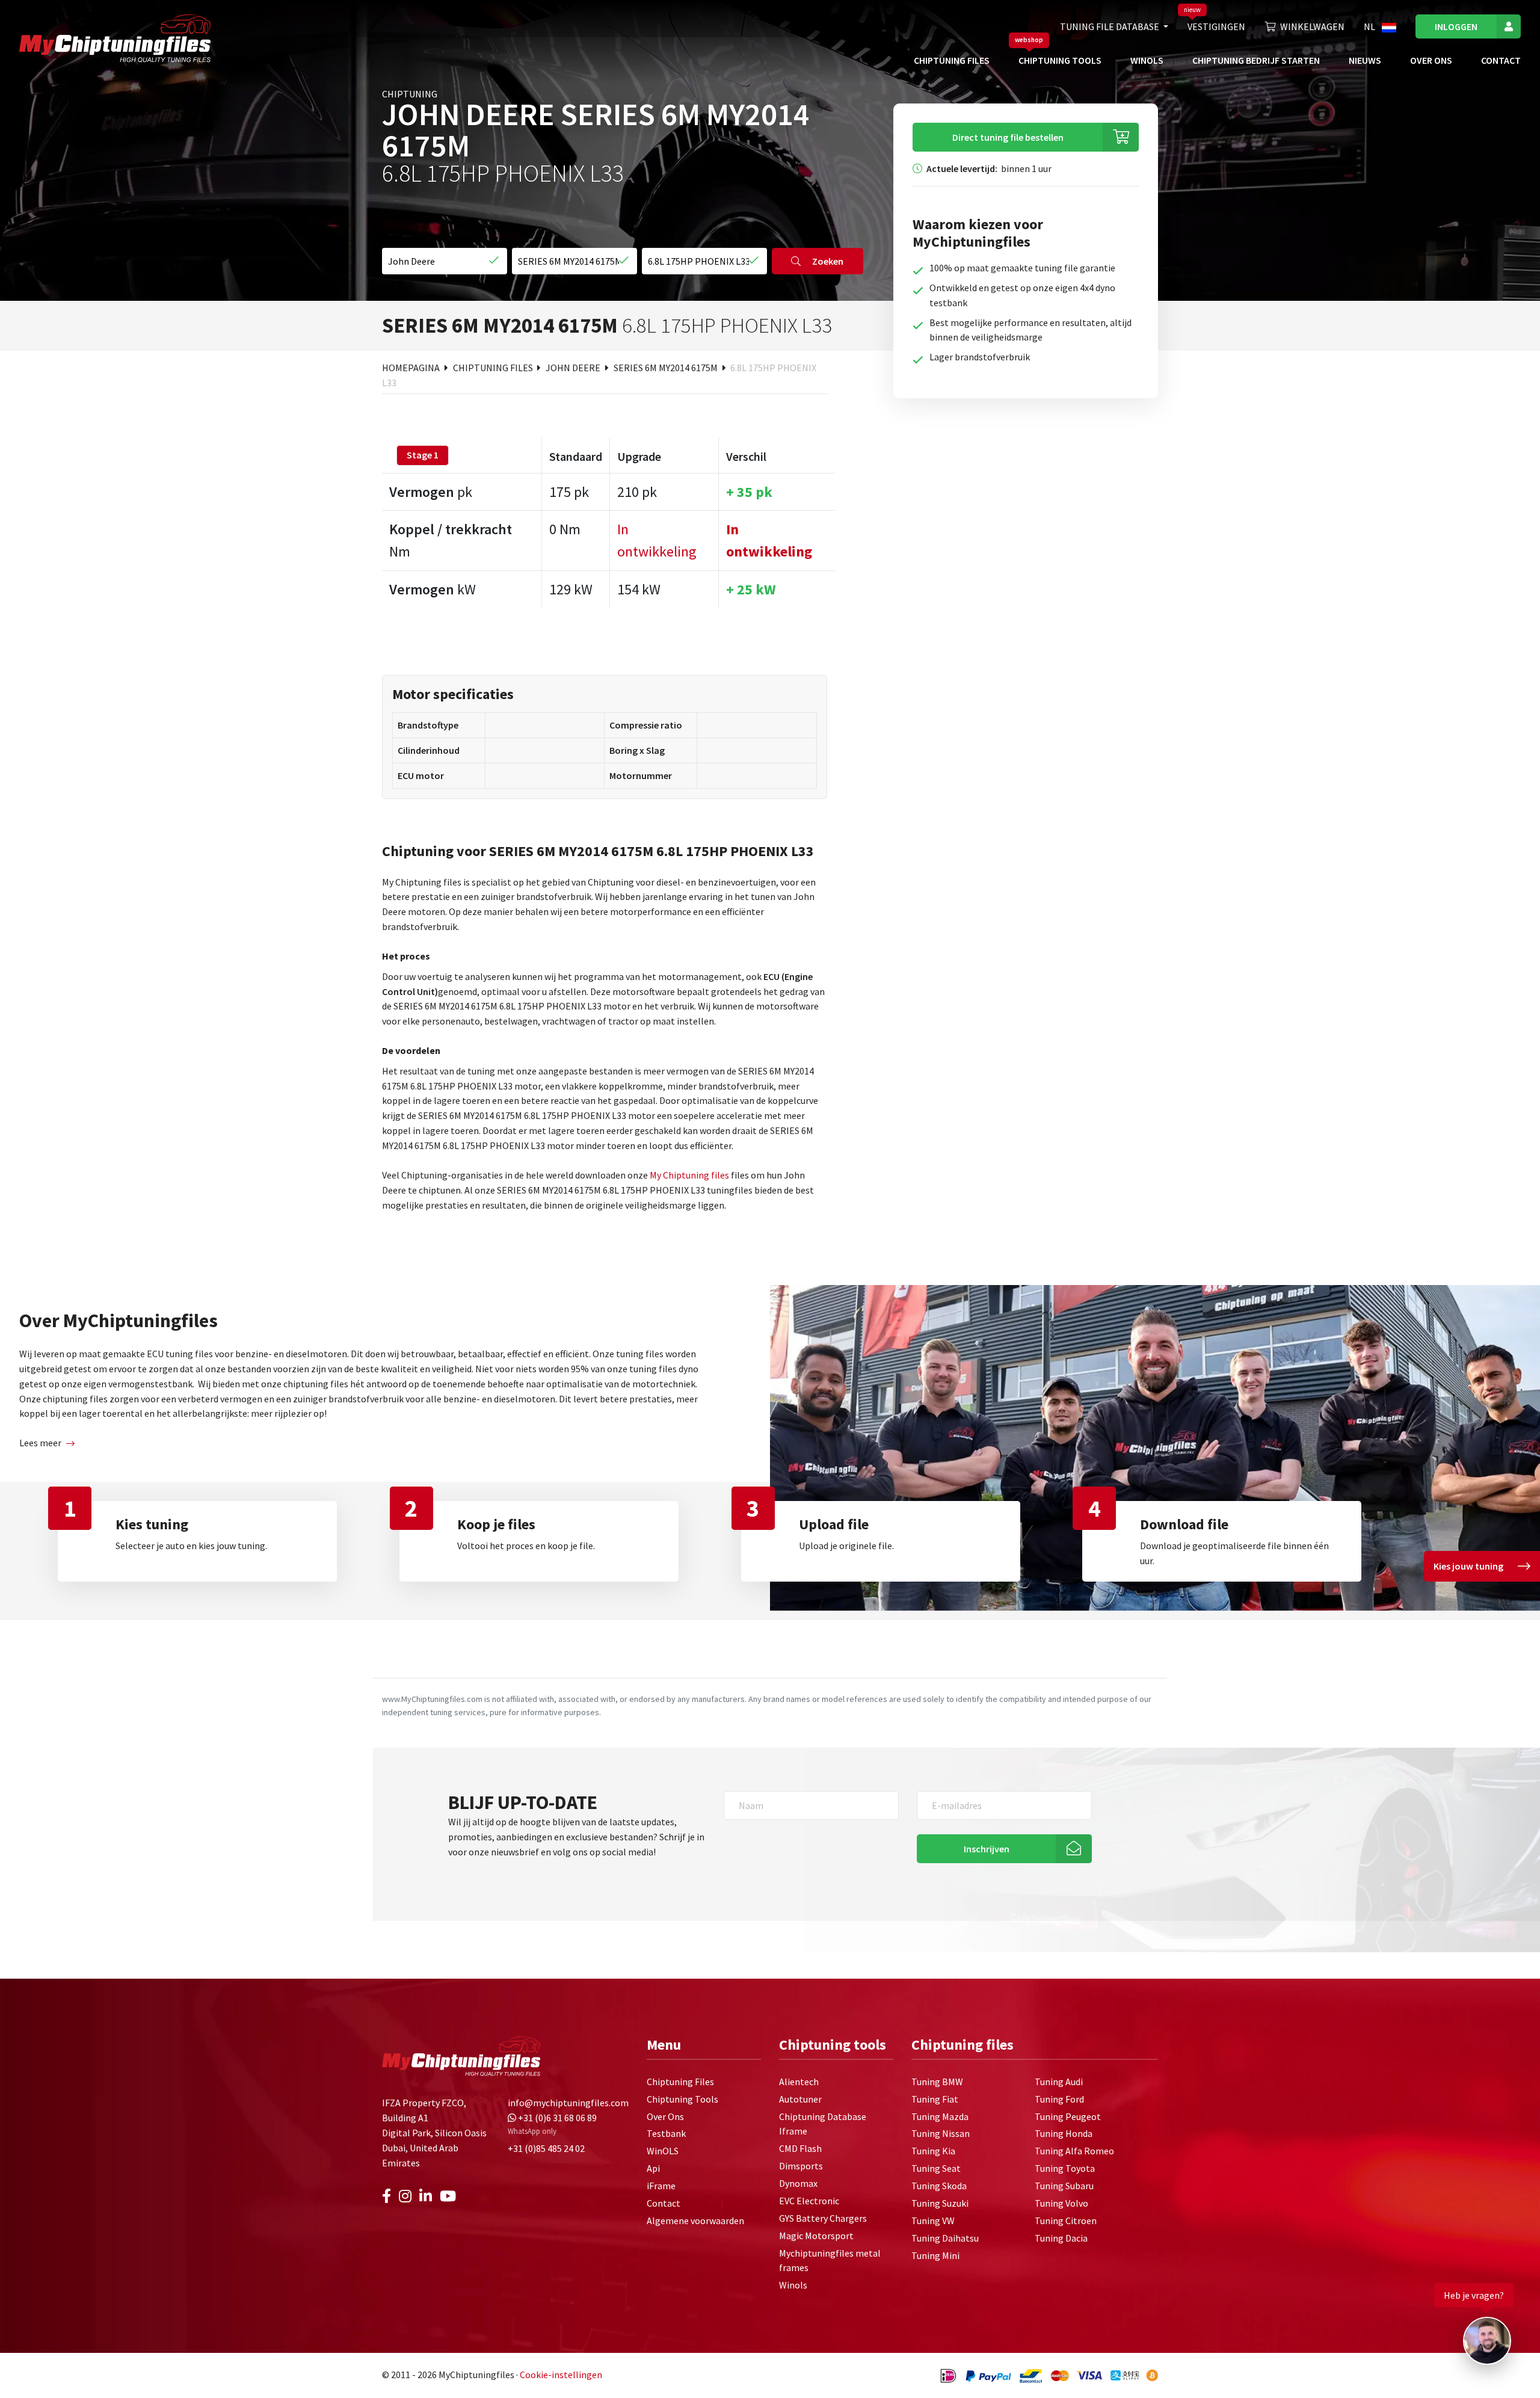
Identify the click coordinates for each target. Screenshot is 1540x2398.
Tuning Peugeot (1068, 2116)
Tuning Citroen (1066, 2221)
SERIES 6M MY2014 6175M (667, 368)
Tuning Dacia (1061, 2238)
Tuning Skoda (939, 2186)
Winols (793, 2285)
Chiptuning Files (952, 60)
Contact (1501, 60)
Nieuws (1365, 60)
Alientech (799, 2082)
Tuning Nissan (941, 2133)
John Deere (574, 368)
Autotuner (800, 2099)
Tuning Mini (935, 2255)
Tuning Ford (1059, 2099)
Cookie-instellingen (561, 2375)
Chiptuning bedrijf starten (1256, 60)
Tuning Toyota (1065, 2168)
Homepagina (412, 368)
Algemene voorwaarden (695, 2221)
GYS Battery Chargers (823, 2218)
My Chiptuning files (690, 1175)
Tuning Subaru (1064, 2186)
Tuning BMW (937, 2082)
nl (1370, 26)
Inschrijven (987, 1849)
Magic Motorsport (816, 2236)
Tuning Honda (1064, 2133)
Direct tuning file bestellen (1008, 137)
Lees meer (40, 1443)
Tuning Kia (933, 2151)
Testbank (666, 2133)
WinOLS (1147, 60)
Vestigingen (1216, 26)
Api (653, 2168)
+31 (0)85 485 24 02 (546, 2148)
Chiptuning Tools (1060, 60)
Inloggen (1456, 26)
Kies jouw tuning (1468, 1566)
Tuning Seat (936, 2168)
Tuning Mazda (940, 2116)
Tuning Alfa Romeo (1074, 2151)
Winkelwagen (1312, 26)
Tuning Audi (1059, 2082)
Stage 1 (423, 455)
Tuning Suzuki (940, 2203)
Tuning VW (933, 2221)
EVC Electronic (809, 2201)
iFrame (661, 2186)
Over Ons (1431, 60)
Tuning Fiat (935, 2099)
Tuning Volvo (1061, 2203)
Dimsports (801, 2166)
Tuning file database (1110, 26)
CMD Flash (800, 2148)
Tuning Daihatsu (945, 2238)
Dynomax (798, 2183)
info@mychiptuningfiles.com (568, 2103)
